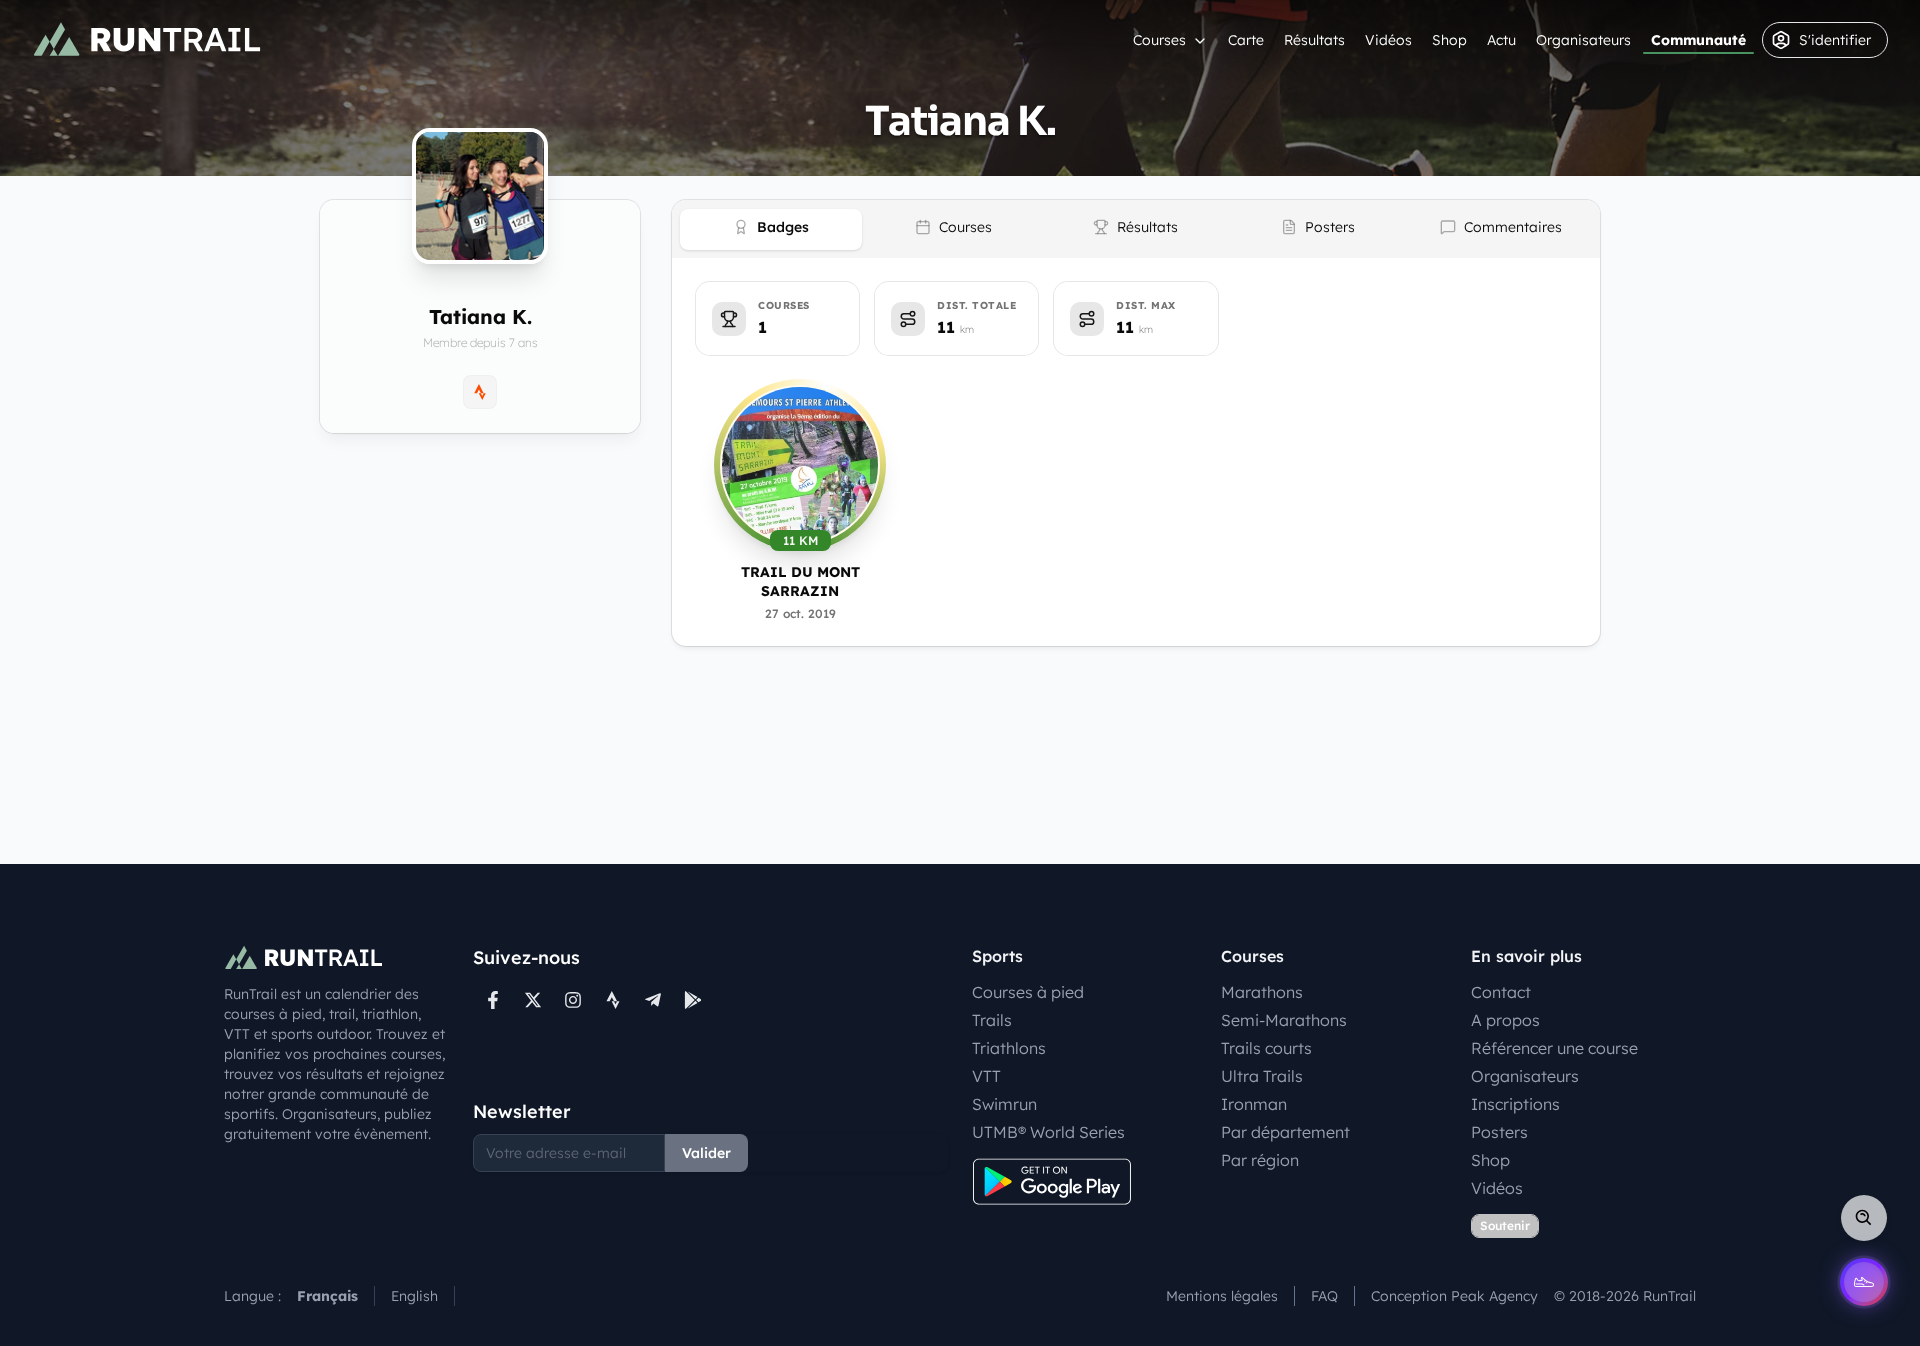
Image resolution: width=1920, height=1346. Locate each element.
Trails (992, 1020)
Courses (1159, 40)
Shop (1449, 40)
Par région (1260, 1160)
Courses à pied (1028, 992)
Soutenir (1505, 1225)
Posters (1499, 1132)
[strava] (613, 1000)
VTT (986, 1076)
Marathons (1262, 992)
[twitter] (533, 1000)
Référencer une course (1554, 1048)
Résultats (1314, 40)
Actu (1501, 40)
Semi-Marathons (1284, 1020)
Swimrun (1004, 1104)
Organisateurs (1583, 40)
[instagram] (573, 1000)
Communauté (1698, 40)
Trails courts (1266, 1048)
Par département (1285, 1132)
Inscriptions (1515, 1104)
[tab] (771, 229)
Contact (1501, 992)
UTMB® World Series (1048, 1132)
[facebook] (493, 1000)
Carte (1246, 40)
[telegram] (653, 1000)
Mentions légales (1222, 1296)
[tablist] (1136, 229)
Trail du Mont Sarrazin (800, 581)
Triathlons (1009, 1048)
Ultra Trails (1262, 1076)
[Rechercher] (1864, 1218)
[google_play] (693, 1000)
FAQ (1324, 1296)
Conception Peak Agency (1454, 1296)
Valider (706, 1153)
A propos (1505, 1020)
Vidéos (1388, 40)
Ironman (1254, 1104)
